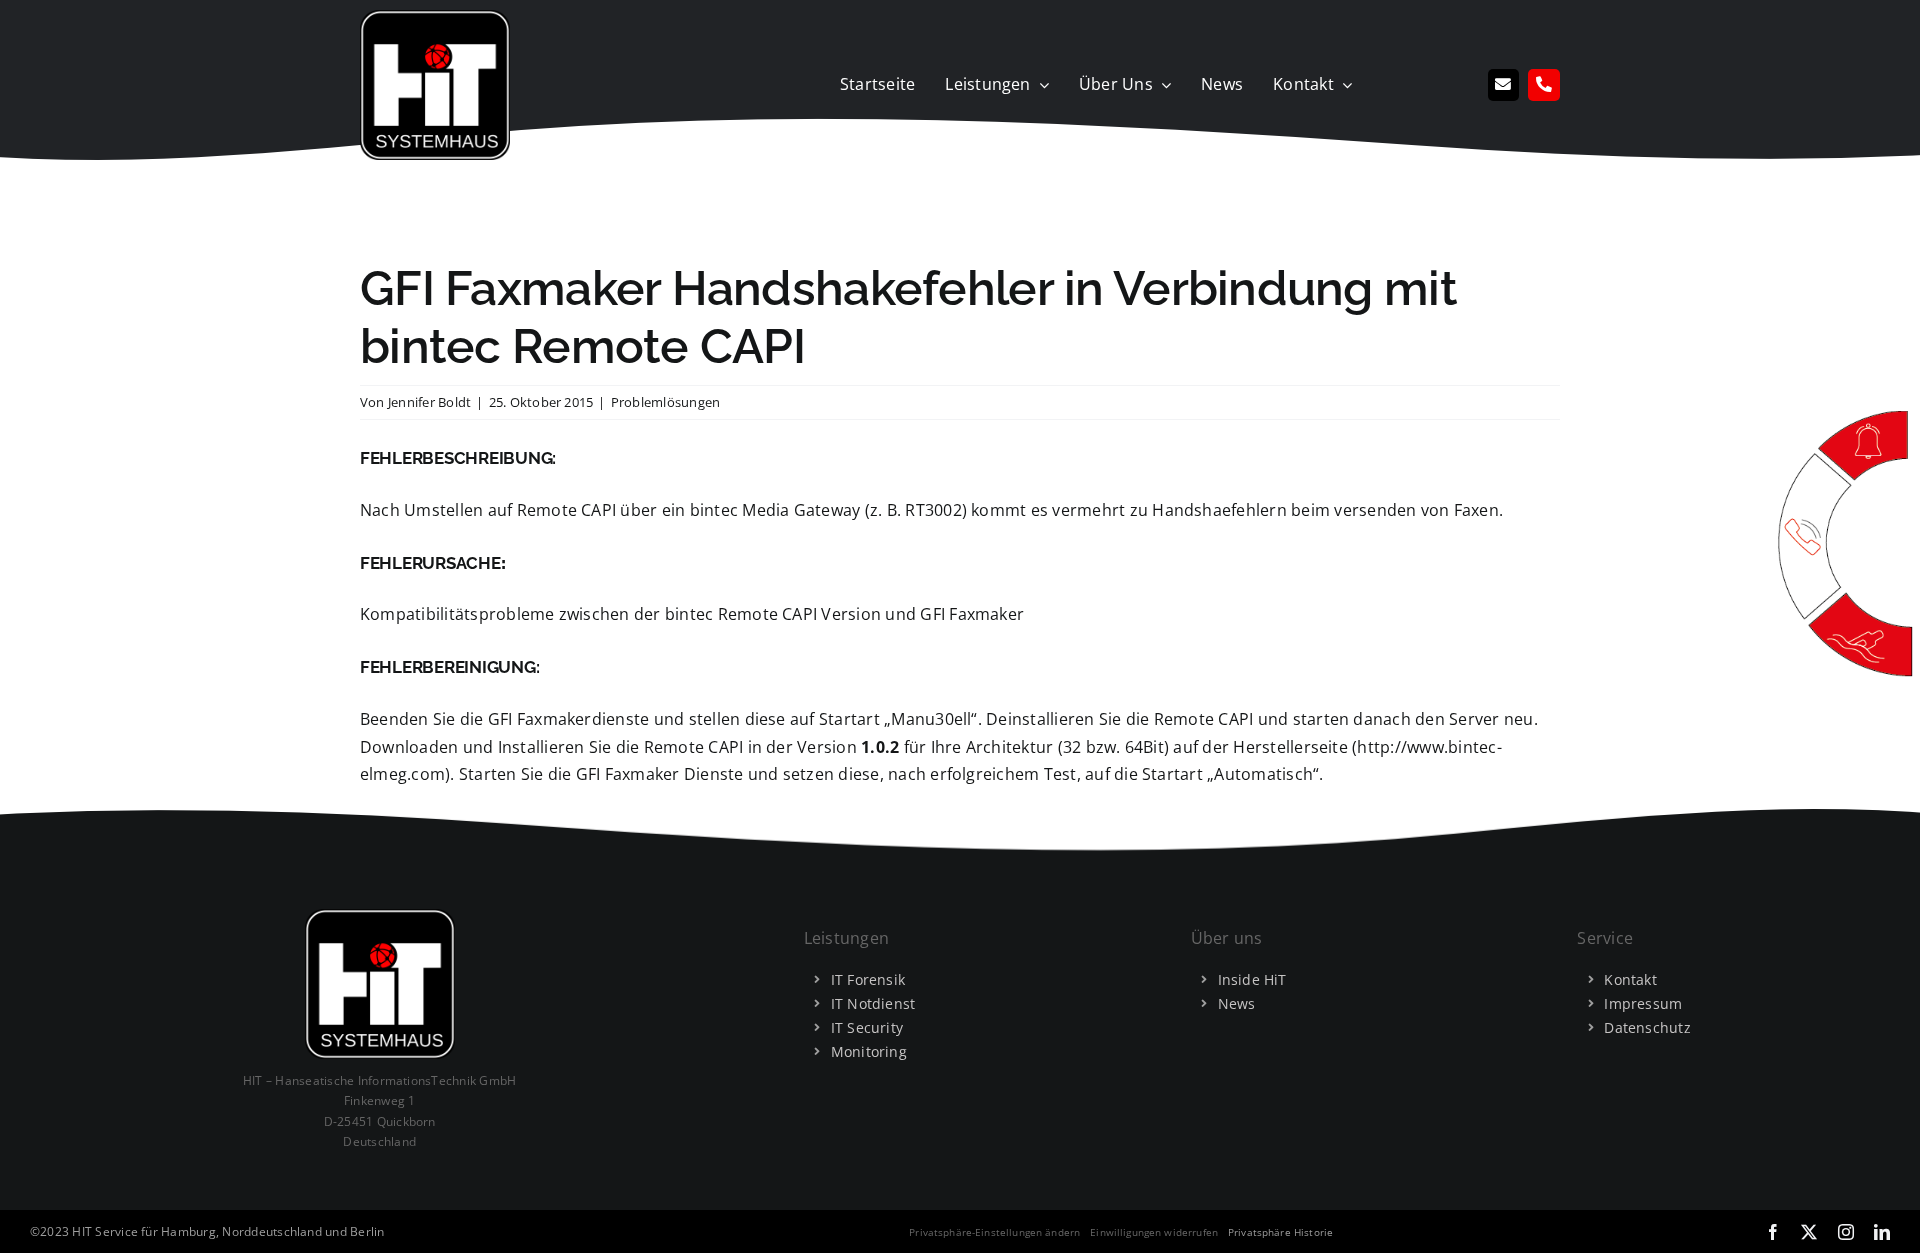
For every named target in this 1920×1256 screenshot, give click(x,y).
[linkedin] (1882, 1232)
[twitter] (1809, 1232)
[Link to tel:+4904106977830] (1544, 85)
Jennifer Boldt (429, 402)
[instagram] (1846, 1232)
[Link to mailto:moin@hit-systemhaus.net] (1504, 85)
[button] (994, 1232)
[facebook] (1773, 1232)
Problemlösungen (666, 402)
